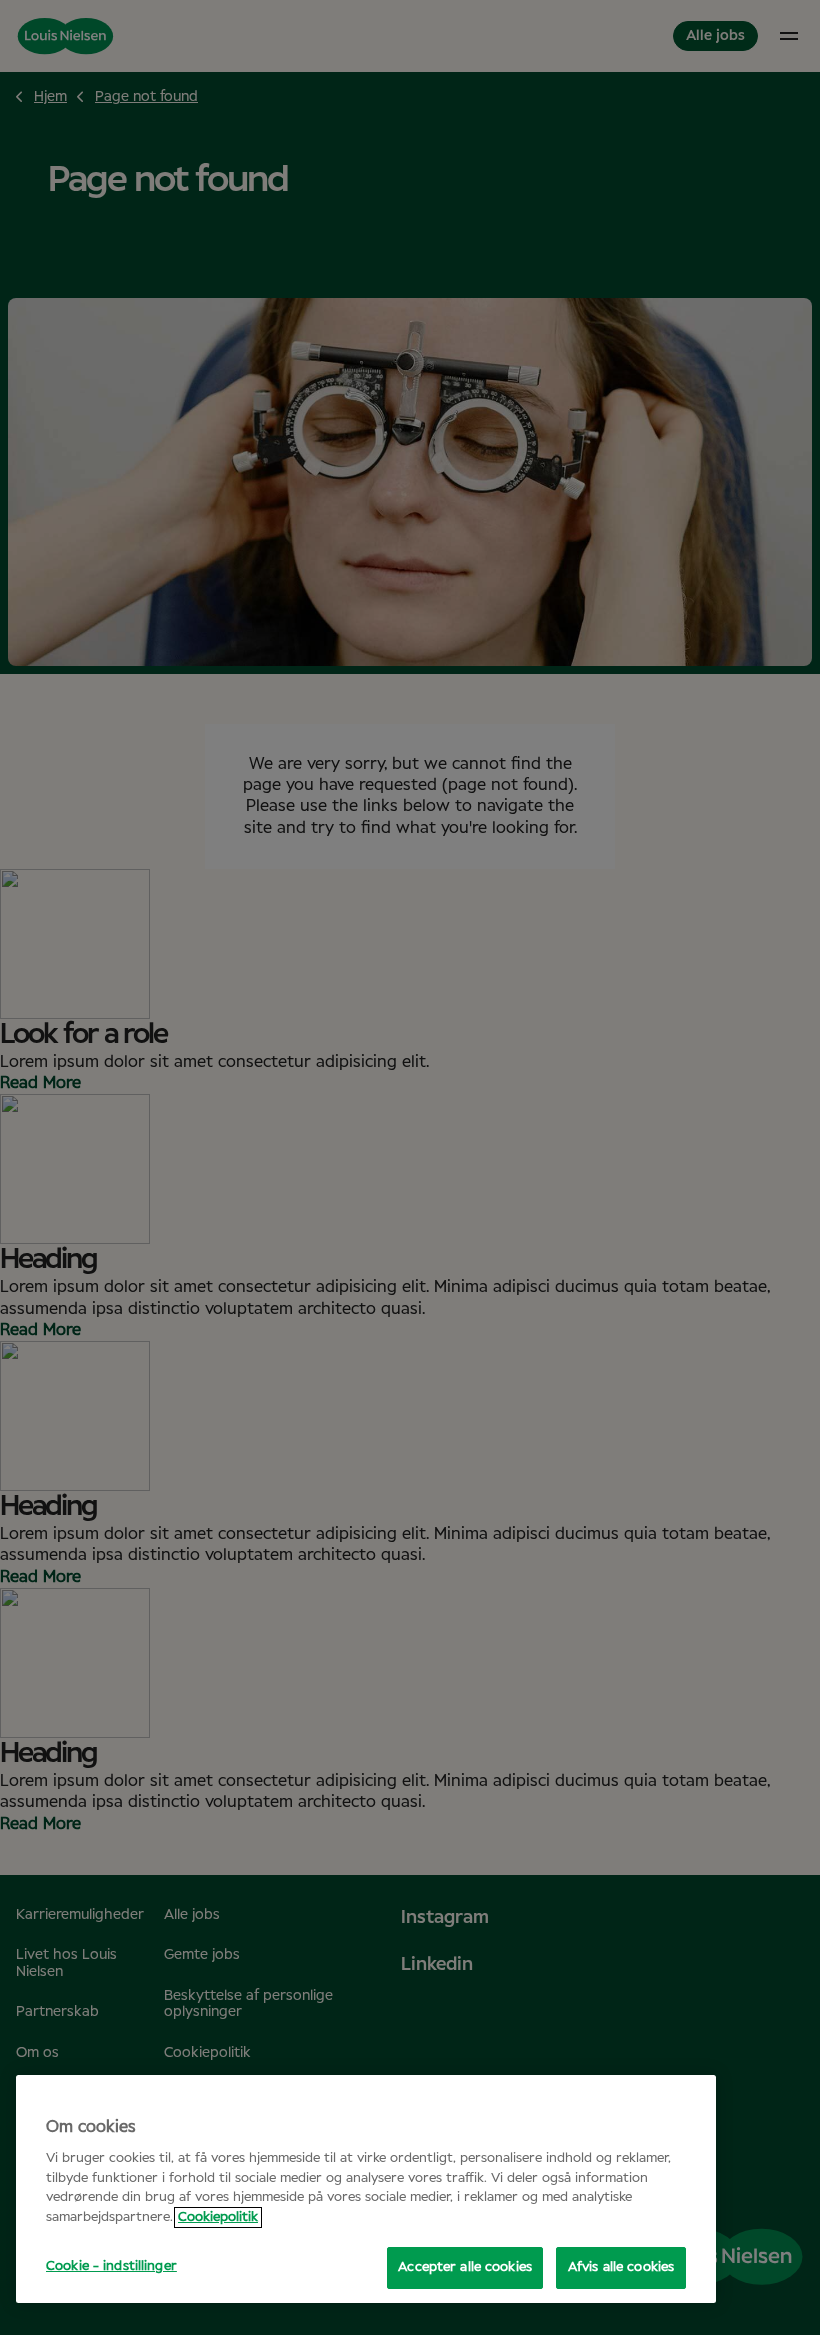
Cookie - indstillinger (111, 2266)
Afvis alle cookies (621, 2267)
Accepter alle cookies (465, 2267)
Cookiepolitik (218, 2217)
